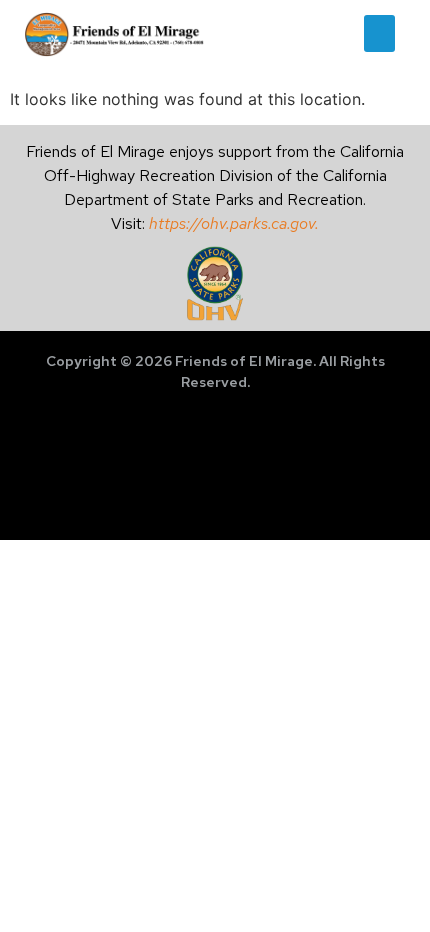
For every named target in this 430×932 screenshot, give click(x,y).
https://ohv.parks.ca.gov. (234, 223)
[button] (380, 34)
